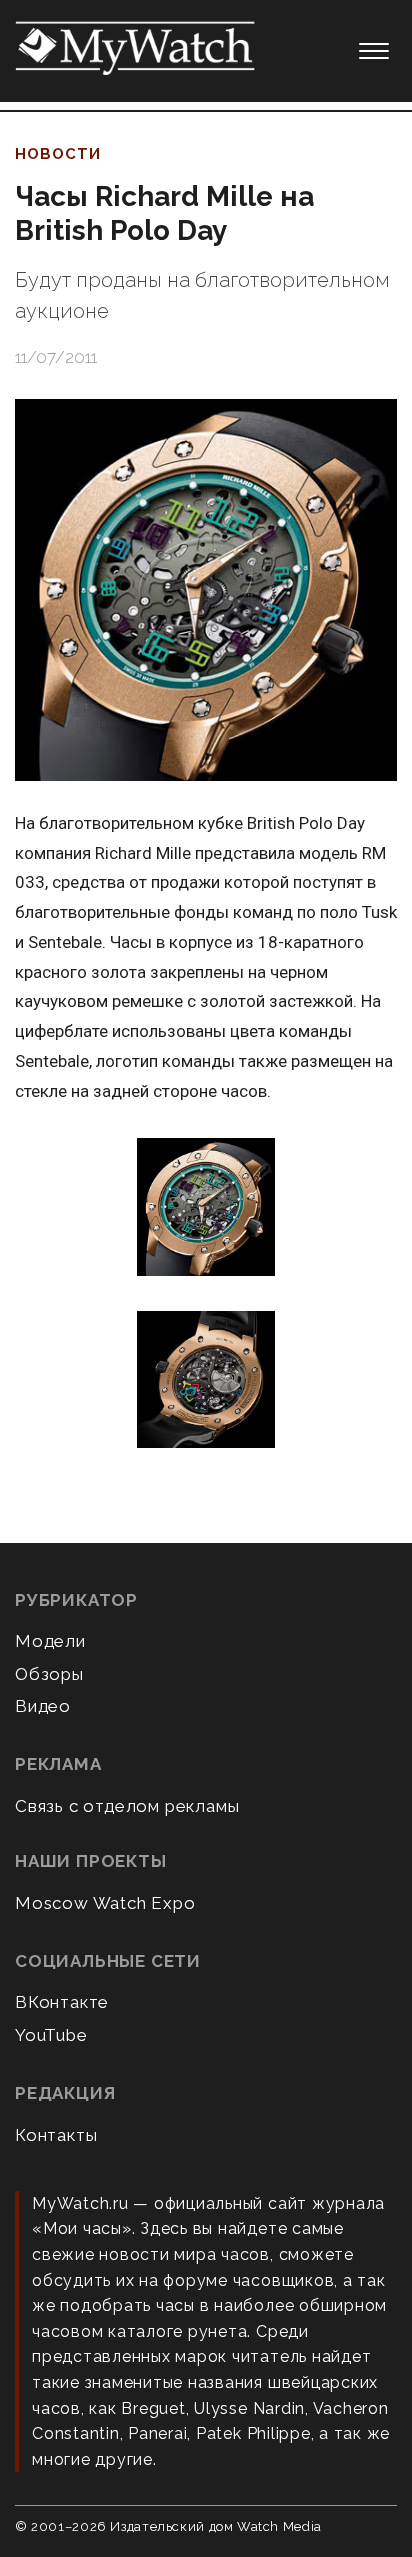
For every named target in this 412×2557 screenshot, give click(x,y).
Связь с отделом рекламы (127, 1806)
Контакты (56, 2135)
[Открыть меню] (374, 51)
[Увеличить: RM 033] (206, 1208)
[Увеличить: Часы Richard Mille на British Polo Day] (206, 590)
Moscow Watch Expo (105, 1903)
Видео (43, 1706)
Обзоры (49, 1674)
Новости (58, 154)
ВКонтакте (62, 2002)
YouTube (51, 2035)
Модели (50, 1641)
